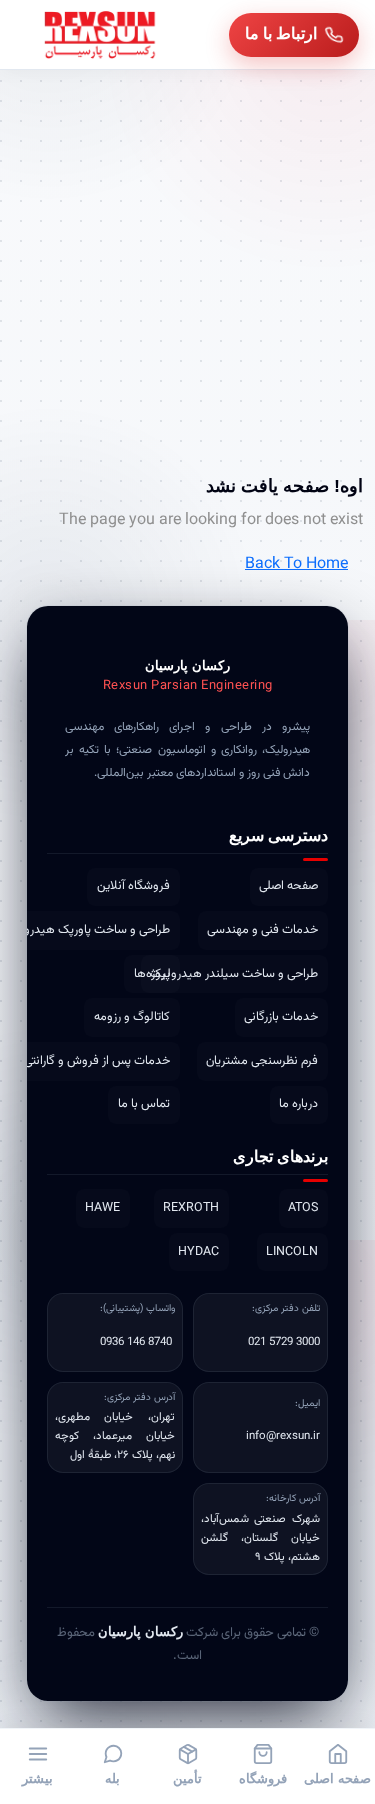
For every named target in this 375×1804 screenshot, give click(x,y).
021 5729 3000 (284, 1342)
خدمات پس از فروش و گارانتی (97, 1061)
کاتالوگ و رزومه (132, 1017)
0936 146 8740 (136, 1342)
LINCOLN (292, 1252)
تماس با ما (144, 1104)
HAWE (102, 1208)
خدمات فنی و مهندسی (262, 930)
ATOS (303, 1208)
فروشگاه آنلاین (133, 886)
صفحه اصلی (288, 886)
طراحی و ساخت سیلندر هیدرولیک (234, 974)
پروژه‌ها (152, 974)
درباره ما (298, 1104)
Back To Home (296, 564)
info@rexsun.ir (283, 1436)
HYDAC (198, 1252)
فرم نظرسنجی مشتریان (262, 1061)
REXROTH (191, 1208)
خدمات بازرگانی (281, 1017)
